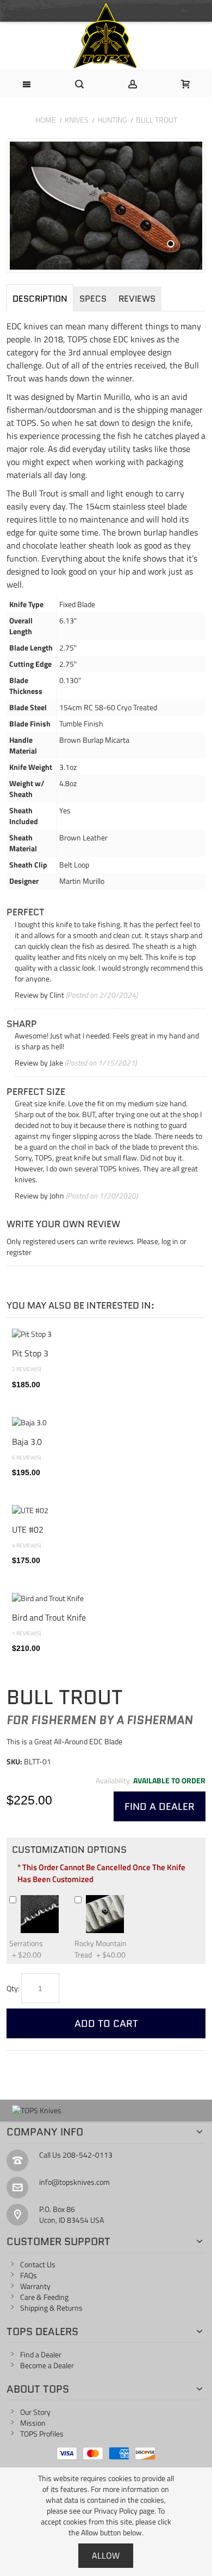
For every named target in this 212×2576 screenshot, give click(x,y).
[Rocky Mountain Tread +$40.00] (129, 1899)
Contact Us (38, 2264)
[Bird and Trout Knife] (106, 1598)
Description (40, 299)
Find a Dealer (41, 2354)
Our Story (35, 2412)
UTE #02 (28, 1529)
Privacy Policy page (124, 2511)
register (19, 1252)
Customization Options (69, 1850)
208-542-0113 (88, 2155)
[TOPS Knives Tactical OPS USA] (106, 36)
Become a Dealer (47, 2365)
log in (170, 1241)
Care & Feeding (44, 2297)
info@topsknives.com (74, 2182)
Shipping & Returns (51, 2308)
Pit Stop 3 (30, 1353)
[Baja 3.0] (106, 1423)
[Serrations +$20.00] (64, 1899)
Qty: (13, 1988)
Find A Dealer (160, 1806)
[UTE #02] (106, 1510)
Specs (93, 299)
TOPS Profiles (42, 2434)
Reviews (137, 299)
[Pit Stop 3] (106, 1334)
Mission (33, 2423)
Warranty (35, 2286)
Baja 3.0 (27, 1441)
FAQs (29, 2275)
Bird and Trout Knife (49, 1617)
